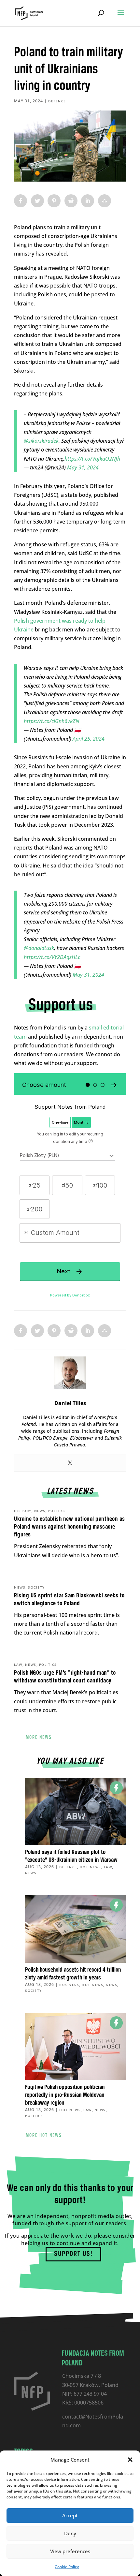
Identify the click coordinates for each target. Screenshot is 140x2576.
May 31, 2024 (83, 467)
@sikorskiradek (41, 441)
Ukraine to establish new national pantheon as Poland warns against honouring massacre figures (70, 1527)
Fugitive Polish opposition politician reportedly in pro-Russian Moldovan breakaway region (65, 2095)
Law (18, 1665)
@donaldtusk (39, 948)
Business (69, 1985)
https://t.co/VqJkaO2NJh (92, 459)
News (40, 1511)
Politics (57, 1511)
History (23, 1511)
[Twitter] (70, 1463)
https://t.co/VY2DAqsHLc (52, 957)
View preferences (70, 2551)
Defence (57, 101)
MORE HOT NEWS (44, 2136)
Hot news (91, 1867)
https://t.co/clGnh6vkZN (51, 721)
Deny (70, 2533)
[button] (130, 2460)
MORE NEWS (39, 1738)
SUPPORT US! (73, 2254)
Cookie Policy (67, 2567)
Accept (70, 2515)
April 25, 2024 (89, 739)
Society (36, 1587)
